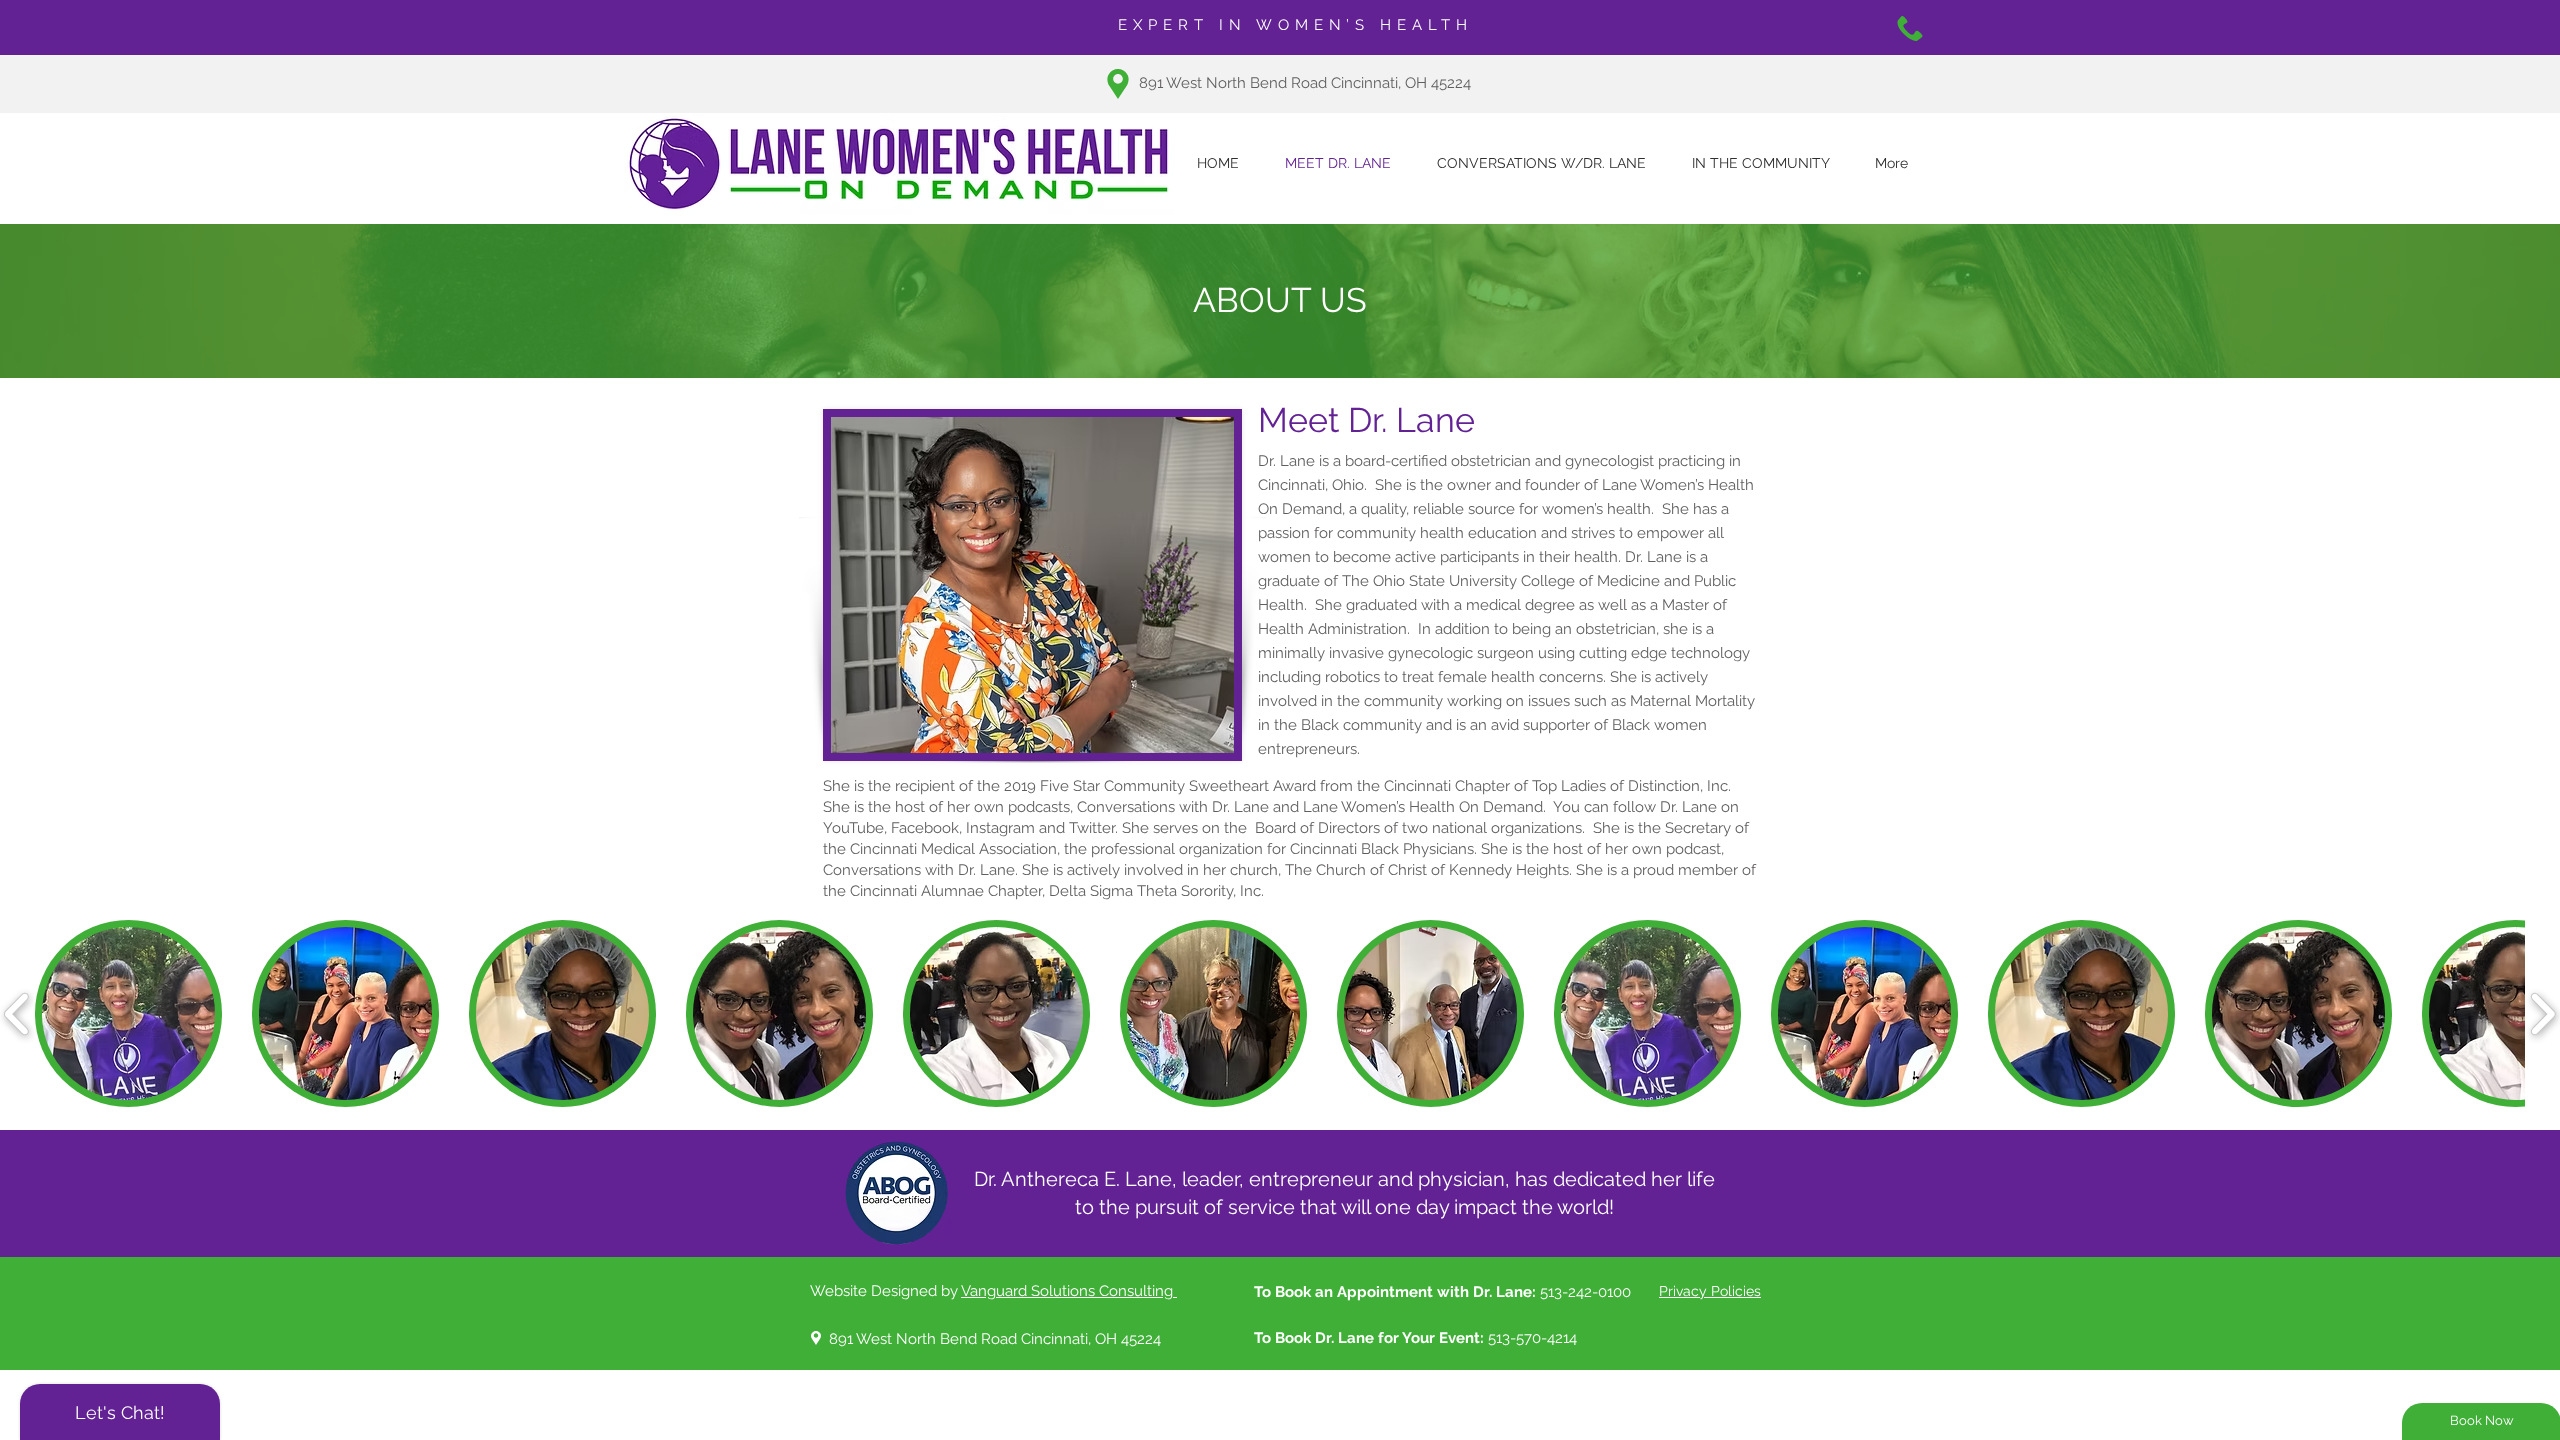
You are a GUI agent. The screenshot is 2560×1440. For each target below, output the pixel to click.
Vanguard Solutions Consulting (1069, 1291)
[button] (128, 1013)
